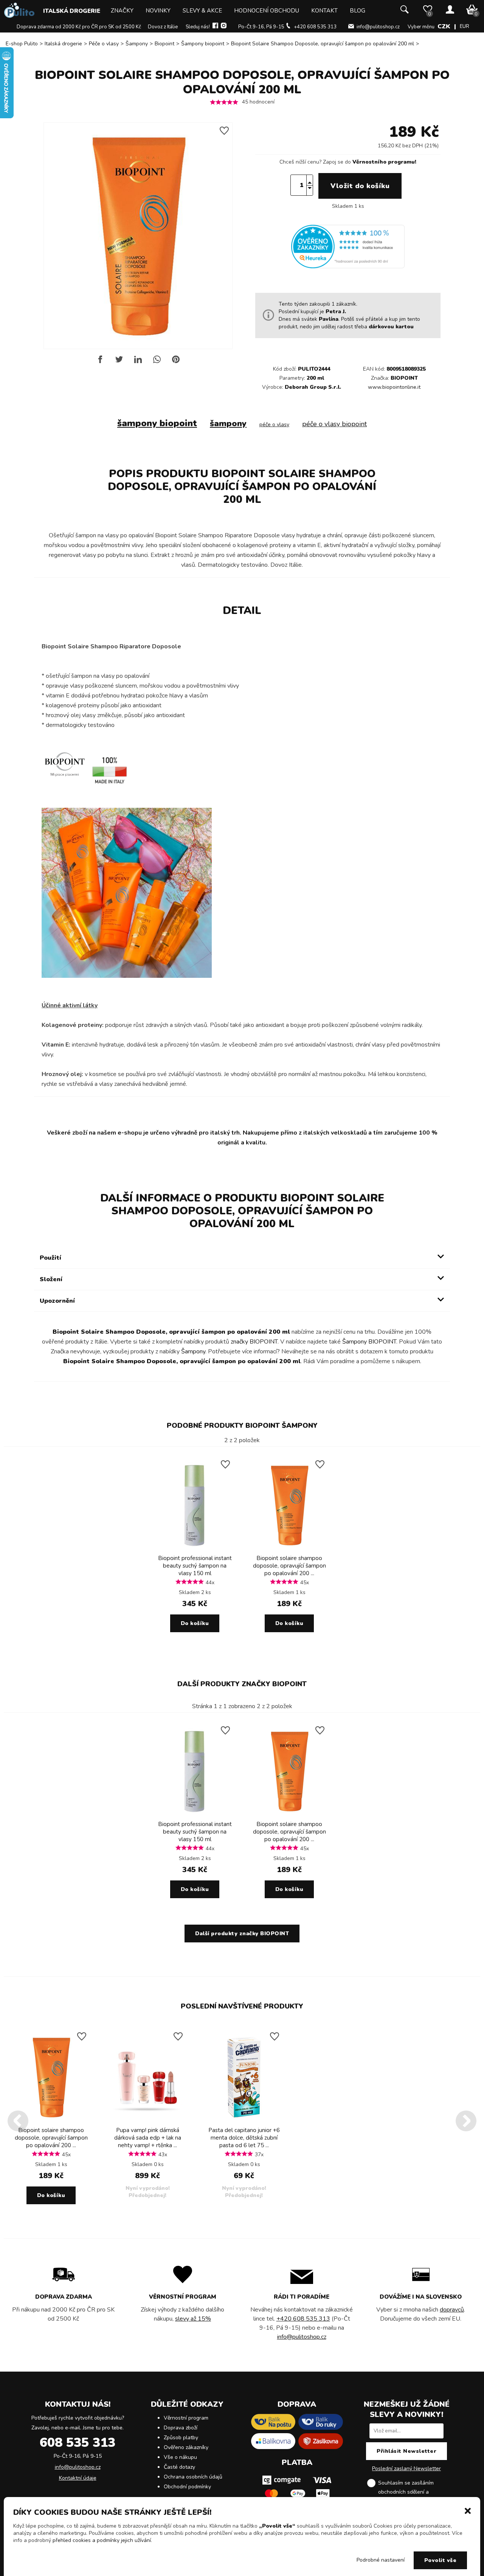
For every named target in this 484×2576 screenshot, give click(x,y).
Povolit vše (441, 2560)
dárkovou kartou (391, 327)
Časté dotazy (179, 2467)
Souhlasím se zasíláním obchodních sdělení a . (413, 2492)
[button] (468, 2510)
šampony (228, 424)
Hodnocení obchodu (267, 11)
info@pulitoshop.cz (378, 27)
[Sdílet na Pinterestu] (176, 362)
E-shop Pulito (22, 44)
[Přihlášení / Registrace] (450, 10)
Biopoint (164, 44)
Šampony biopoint (203, 44)
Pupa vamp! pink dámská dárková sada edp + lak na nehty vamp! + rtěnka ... (148, 2138)
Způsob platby (181, 2438)
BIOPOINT (404, 378)
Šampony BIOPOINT (369, 1342)
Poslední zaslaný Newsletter (406, 2469)
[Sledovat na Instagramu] (224, 27)
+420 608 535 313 (315, 27)
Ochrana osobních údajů (193, 2477)
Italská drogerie (72, 11)
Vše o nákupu (180, 2457)
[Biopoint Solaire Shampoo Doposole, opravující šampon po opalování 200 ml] (289, 1549)
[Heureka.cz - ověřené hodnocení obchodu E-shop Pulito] (348, 267)
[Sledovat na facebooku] (215, 27)
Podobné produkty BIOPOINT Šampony (242, 1426)
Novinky (158, 11)
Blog (358, 11)
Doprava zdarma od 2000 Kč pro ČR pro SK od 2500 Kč (79, 27)
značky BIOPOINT (254, 1342)
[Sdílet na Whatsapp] (157, 362)
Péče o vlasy (104, 44)
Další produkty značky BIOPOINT (242, 1684)
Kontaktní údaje (78, 2478)
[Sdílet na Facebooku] (100, 362)
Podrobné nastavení (381, 2560)
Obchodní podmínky (187, 2487)
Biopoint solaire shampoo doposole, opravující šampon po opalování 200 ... (289, 1566)
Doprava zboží (181, 2428)
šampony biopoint (157, 423)
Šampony (137, 44)
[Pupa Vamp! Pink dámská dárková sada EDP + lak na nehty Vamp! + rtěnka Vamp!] (147, 2121)
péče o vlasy (274, 424)
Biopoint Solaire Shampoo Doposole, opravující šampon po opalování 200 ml (323, 44)
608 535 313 (78, 2443)
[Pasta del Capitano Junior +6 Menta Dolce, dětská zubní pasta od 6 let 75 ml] (244, 2121)
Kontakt (324, 11)
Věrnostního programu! (384, 162)
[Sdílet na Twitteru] (119, 362)
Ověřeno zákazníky (186, 2447)
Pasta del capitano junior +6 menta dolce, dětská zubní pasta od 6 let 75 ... (244, 2138)
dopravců (452, 2310)
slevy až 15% (193, 2319)
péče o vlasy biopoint (334, 424)
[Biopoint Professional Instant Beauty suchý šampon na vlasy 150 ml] (195, 1549)
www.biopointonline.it (394, 387)
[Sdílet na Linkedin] (138, 362)
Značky (122, 11)
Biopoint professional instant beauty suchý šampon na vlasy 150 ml (195, 1566)
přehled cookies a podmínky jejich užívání (102, 2540)
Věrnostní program (186, 2418)
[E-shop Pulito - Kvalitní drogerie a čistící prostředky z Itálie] (19, 16)
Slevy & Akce (202, 11)
